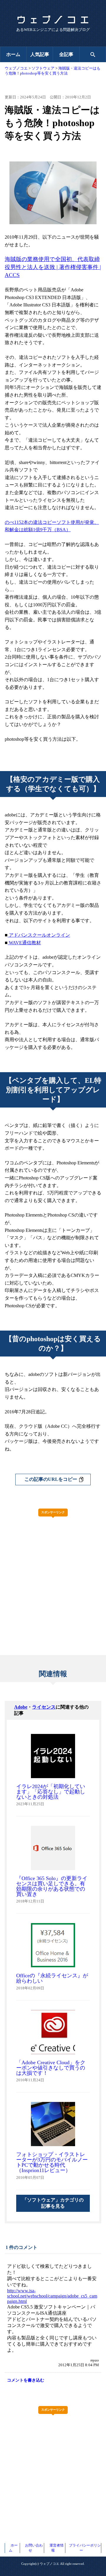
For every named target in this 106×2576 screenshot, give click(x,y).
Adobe (21, 1707)
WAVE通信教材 (24, 943)
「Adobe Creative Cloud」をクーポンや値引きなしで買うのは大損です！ (51, 2068)
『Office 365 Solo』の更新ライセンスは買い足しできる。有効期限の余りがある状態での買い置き (52, 1886)
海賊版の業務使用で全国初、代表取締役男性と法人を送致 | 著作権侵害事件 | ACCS (53, 267)
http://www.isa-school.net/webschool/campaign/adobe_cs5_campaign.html (52, 2296)
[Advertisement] (53, 1574)
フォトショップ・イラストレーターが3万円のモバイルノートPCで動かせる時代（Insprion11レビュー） (52, 2162)
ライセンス (44, 1707)
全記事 (66, 54)
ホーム (13, 54)
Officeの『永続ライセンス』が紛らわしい (52, 1978)
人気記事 (40, 54)
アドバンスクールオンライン (39, 935)
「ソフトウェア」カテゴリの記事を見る (53, 2203)
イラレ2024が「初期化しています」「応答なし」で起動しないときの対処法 (51, 1792)
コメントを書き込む (26, 2380)
